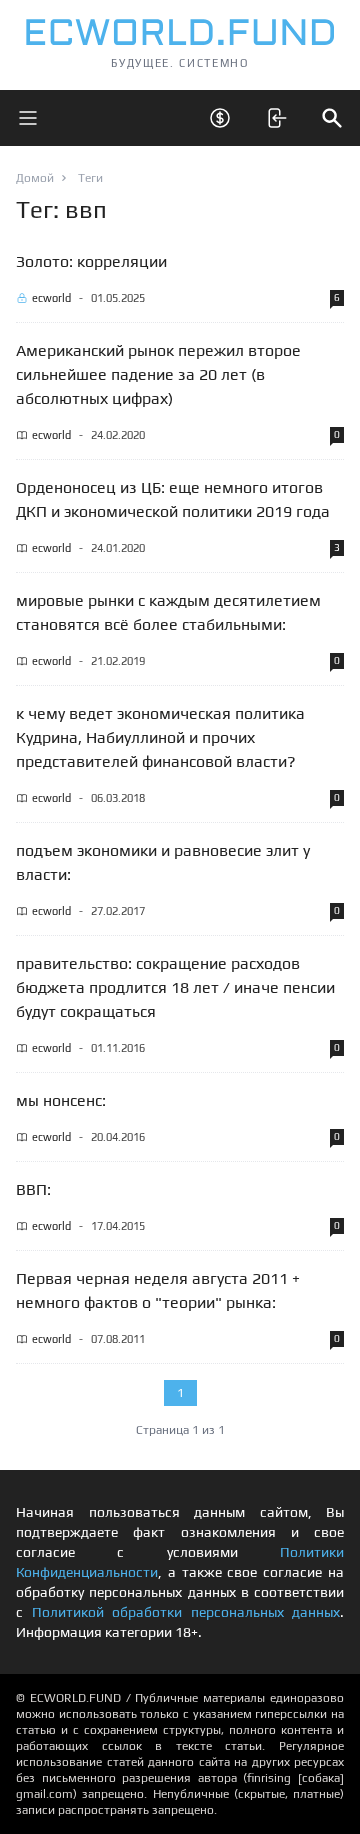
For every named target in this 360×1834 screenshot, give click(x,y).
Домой (35, 178)
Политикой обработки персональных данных (186, 1612)
